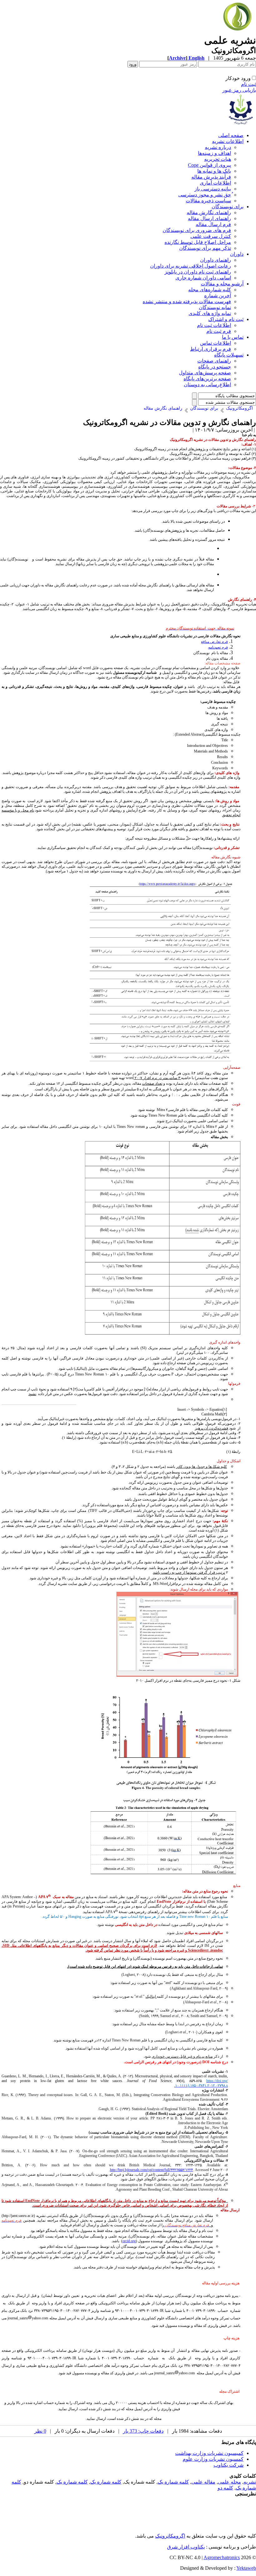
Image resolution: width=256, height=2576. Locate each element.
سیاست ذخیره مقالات (208, 201)
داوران (237, 254)
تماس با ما (233, 337)
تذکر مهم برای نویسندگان (205, 248)
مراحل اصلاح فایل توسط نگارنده (198, 242)
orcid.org (129, 2241)
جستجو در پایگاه (215, 367)
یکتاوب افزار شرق (186, 2547)
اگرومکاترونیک (170, 2536)
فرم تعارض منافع (214, 642)
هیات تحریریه (218, 159)
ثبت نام (249, 84)
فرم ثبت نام (219, 331)
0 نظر (40, 2431)
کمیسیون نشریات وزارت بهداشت (209, 2453)
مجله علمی (229, 2482)
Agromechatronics (222, 2557)
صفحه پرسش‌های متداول (205, 373)
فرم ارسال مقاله (213, 224)
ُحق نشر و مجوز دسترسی (205, 195)
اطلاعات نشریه (228, 141)
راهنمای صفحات (214, 361)
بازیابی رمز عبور (239, 90)
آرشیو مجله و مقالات (222, 284)
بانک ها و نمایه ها (214, 171)
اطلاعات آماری (215, 183)
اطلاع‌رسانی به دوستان (207, 385)
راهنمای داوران (216, 260)
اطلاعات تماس (216, 343)
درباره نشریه (218, 147)
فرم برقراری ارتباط (211, 349)
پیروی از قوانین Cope (209, 165)
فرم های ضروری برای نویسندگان (197, 230)
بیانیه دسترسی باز (213, 189)
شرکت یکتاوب (229, 2465)
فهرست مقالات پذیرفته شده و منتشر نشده (187, 301)
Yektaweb (246, 2568)
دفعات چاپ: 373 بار (143, 2431)
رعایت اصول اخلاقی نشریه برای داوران (191, 266)
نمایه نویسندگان (215, 307)
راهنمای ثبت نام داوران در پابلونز (198, 272)
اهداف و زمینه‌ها (214, 153)
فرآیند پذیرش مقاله (211, 177)
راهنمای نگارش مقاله (209, 212)
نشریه (250, 2482)
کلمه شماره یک (173, 2482)
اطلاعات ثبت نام (214, 325)
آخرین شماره (218, 296)
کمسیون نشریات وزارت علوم (213, 2459)
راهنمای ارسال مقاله (209, 218)
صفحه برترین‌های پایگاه (207, 379)
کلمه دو (225, 2488)
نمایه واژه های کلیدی (210, 313)
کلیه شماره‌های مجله (210, 290)
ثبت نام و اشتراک (226, 319)
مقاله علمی (203, 2482)
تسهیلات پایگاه (229, 355)
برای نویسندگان (228, 207)
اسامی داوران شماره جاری (203, 278)
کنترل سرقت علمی (211, 236)
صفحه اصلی (231, 135)
